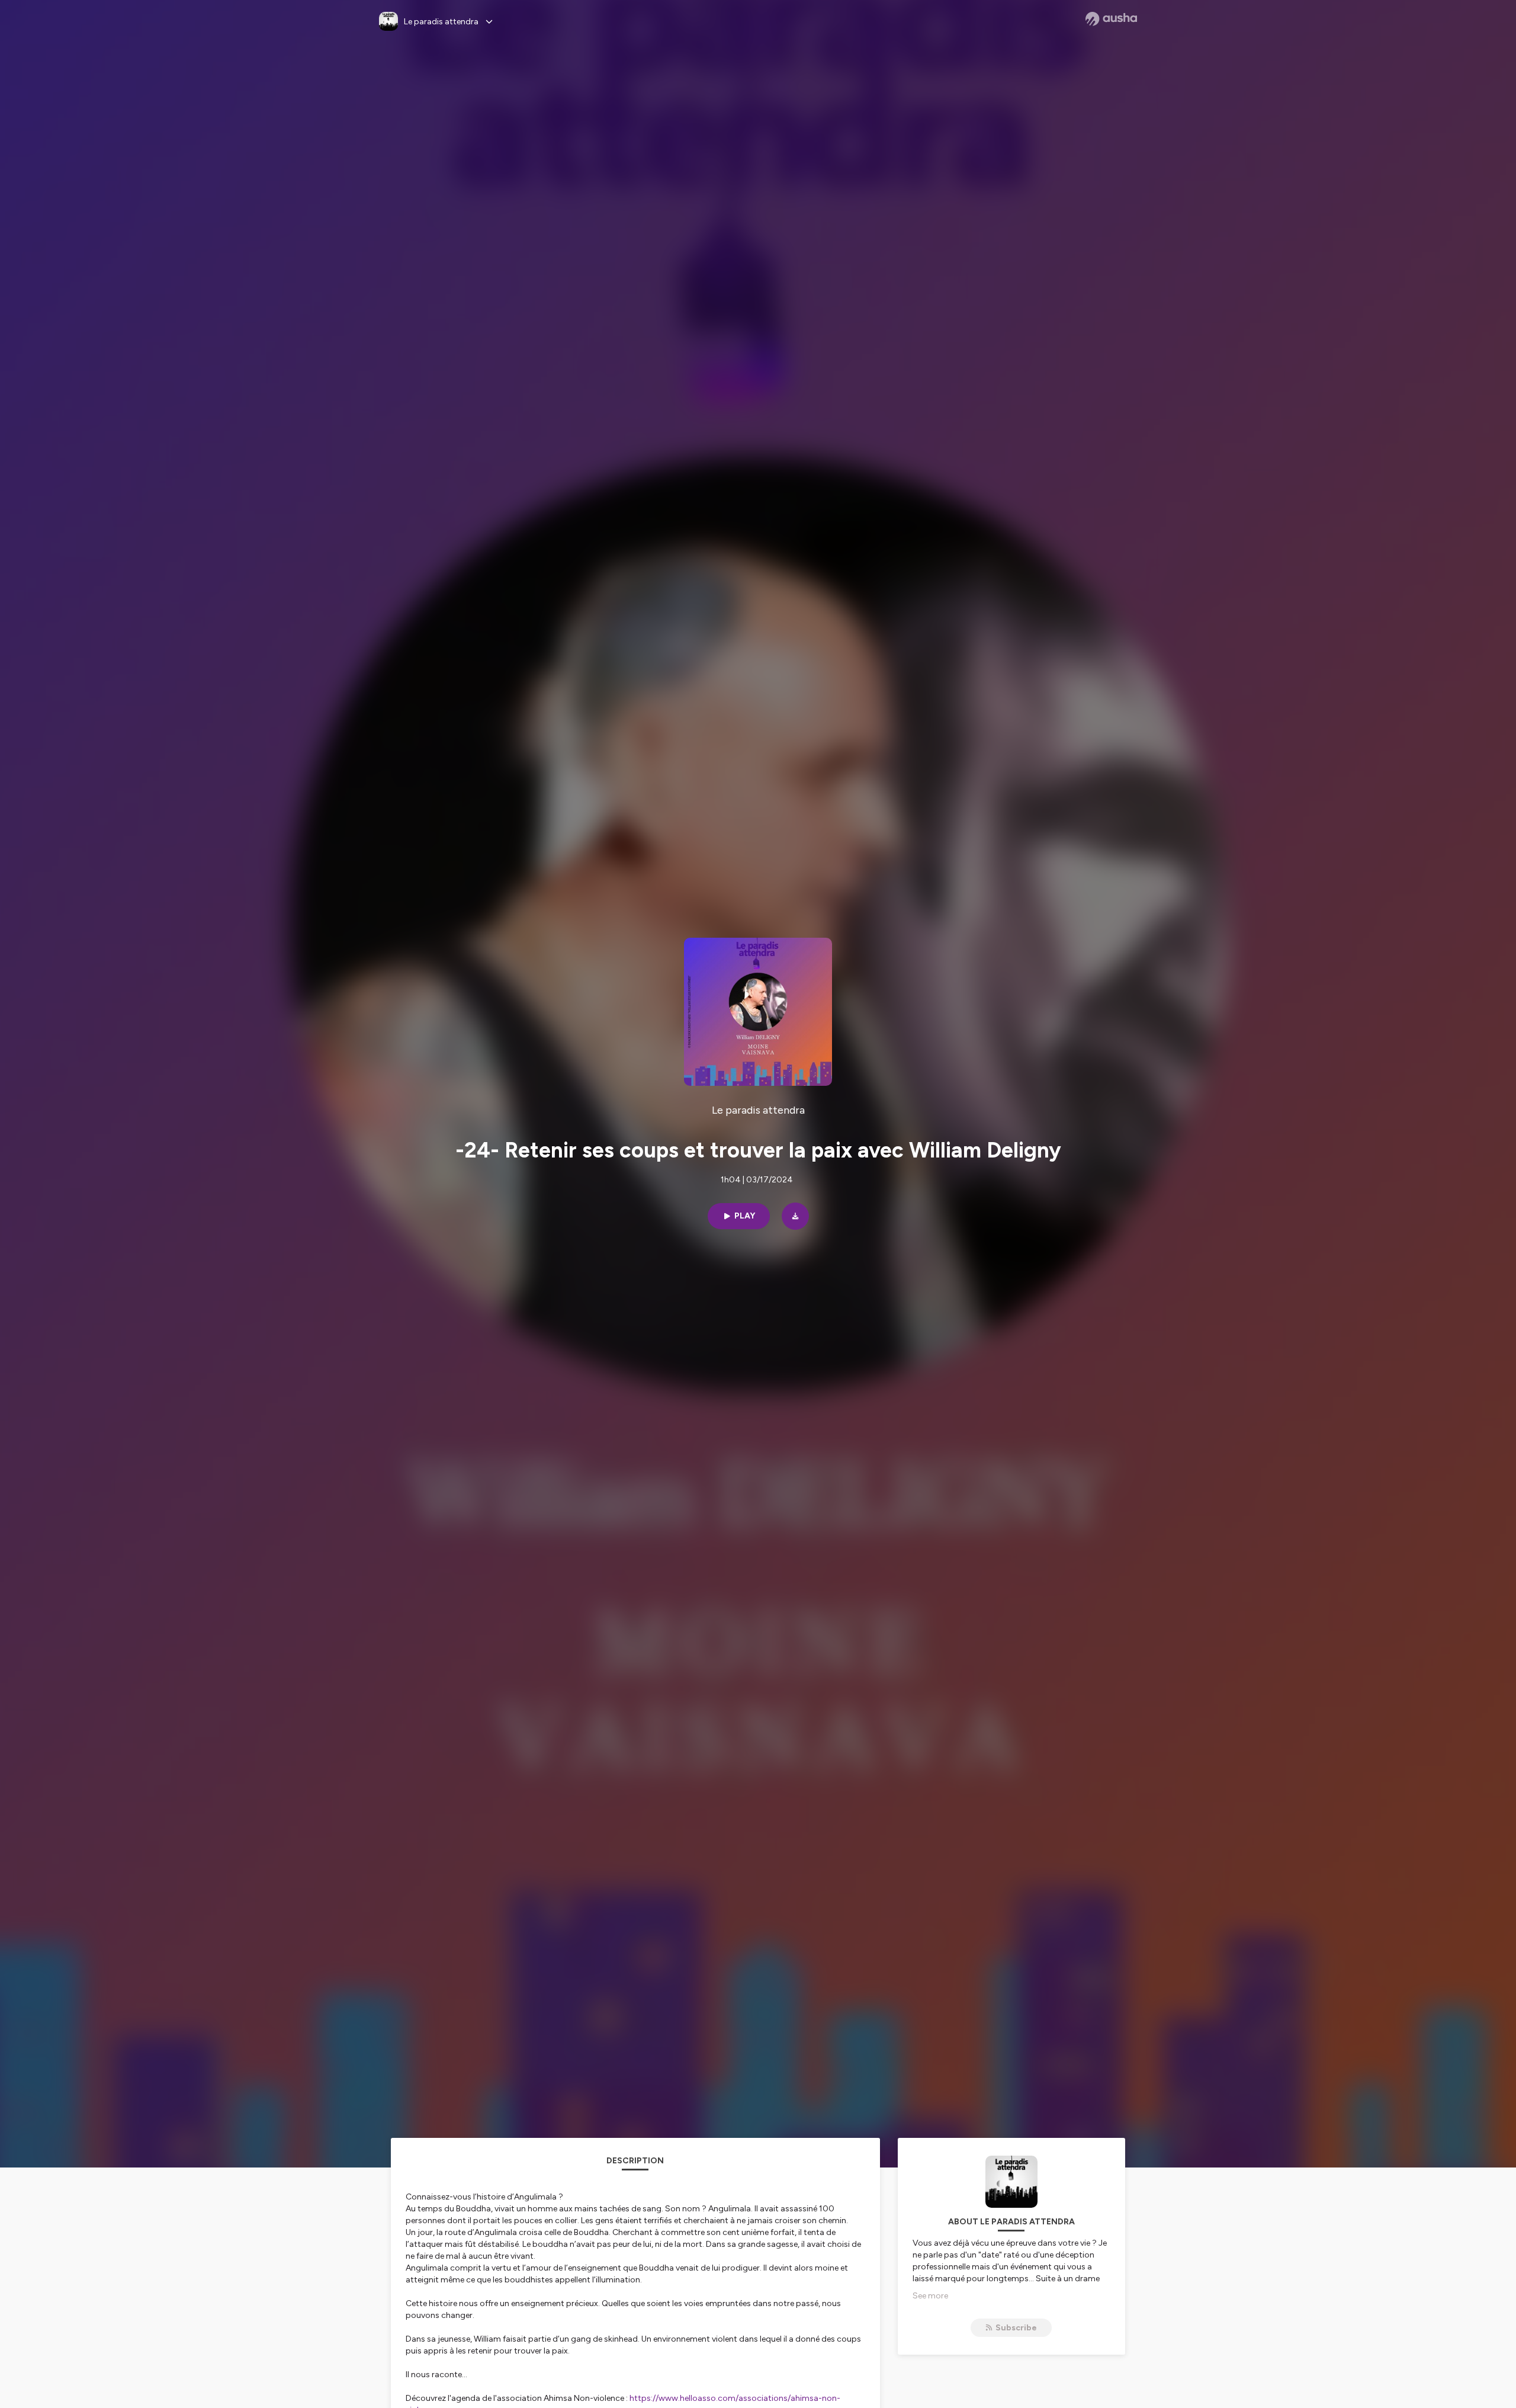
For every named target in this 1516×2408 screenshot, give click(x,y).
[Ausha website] (1111, 19)
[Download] (795, 1216)
